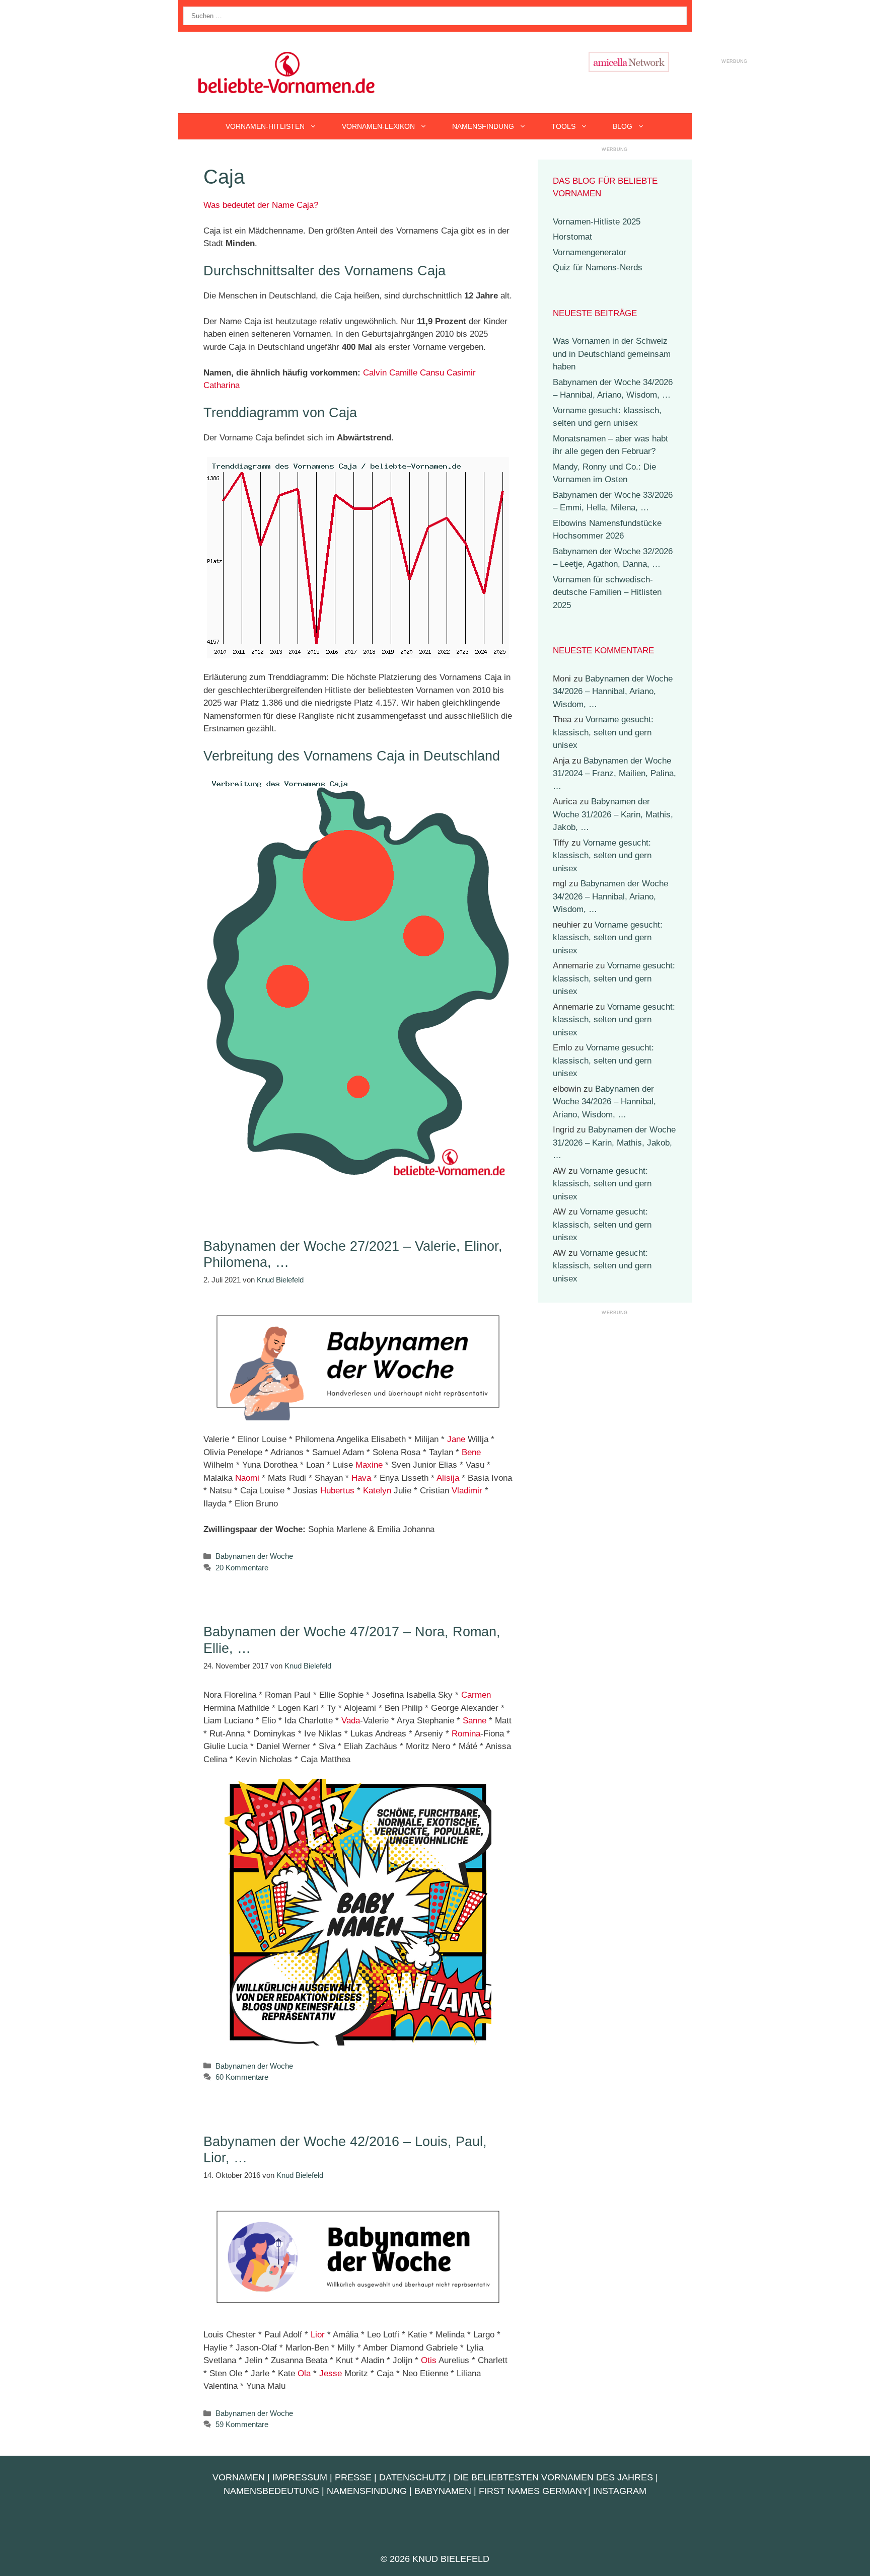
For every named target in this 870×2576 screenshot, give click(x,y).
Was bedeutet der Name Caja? (261, 205)
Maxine (369, 1465)
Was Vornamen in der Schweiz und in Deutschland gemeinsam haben (612, 354)
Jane (456, 1439)
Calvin (375, 373)
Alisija (448, 1478)
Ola (304, 2373)
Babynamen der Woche (254, 1556)
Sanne (475, 1721)
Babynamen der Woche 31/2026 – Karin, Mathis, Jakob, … (613, 814)
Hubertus (337, 1491)
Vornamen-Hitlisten (265, 126)
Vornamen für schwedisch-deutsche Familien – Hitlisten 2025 (607, 592)
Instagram (620, 2491)
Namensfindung (483, 126)
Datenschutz (413, 2477)
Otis (429, 2360)
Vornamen (239, 2477)
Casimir (461, 373)
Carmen (476, 1695)
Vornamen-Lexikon (378, 126)
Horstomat (572, 237)
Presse (353, 2477)
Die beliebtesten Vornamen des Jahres (553, 2477)
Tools (563, 126)
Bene (471, 1452)
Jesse (331, 2373)
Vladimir (467, 1491)
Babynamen (443, 2491)
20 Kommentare (242, 1568)
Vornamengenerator (590, 252)
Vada (351, 1721)
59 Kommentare (242, 2424)
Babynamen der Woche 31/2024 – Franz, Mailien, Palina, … (614, 774)
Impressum (300, 2477)
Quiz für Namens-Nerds (598, 268)
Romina (466, 1734)
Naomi (247, 1478)
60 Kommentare (242, 2077)
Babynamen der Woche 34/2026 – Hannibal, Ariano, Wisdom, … (613, 692)
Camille (403, 373)
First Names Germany (533, 2491)
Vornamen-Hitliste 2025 (597, 222)
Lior (318, 2335)
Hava (361, 1478)
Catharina (222, 385)
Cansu (432, 373)
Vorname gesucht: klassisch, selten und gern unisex (603, 732)
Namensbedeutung (271, 2491)
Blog (623, 126)
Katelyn (377, 1491)
